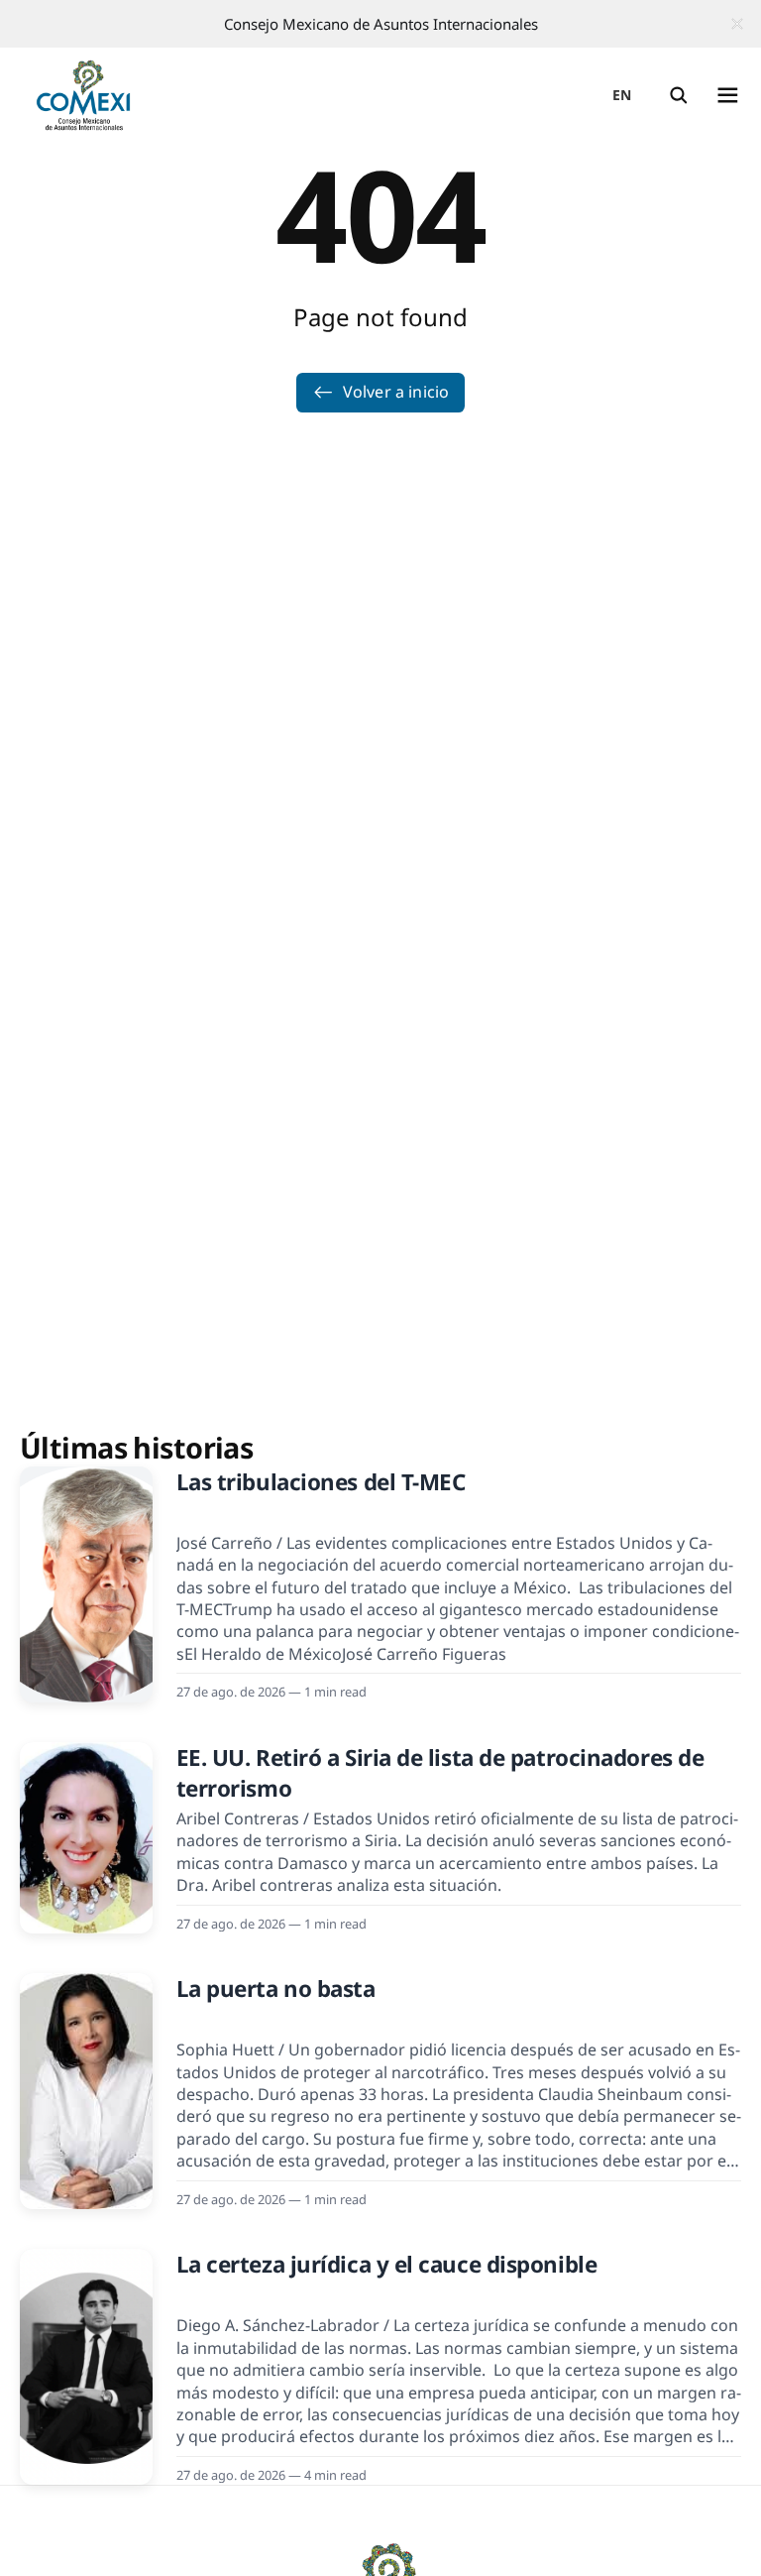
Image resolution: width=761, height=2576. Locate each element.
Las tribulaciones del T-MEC (321, 1482)
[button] (679, 95)
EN (622, 95)
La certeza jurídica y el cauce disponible (387, 2264)
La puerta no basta (276, 1989)
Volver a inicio (396, 392)
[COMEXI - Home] (83, 95)
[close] (737, 24)
